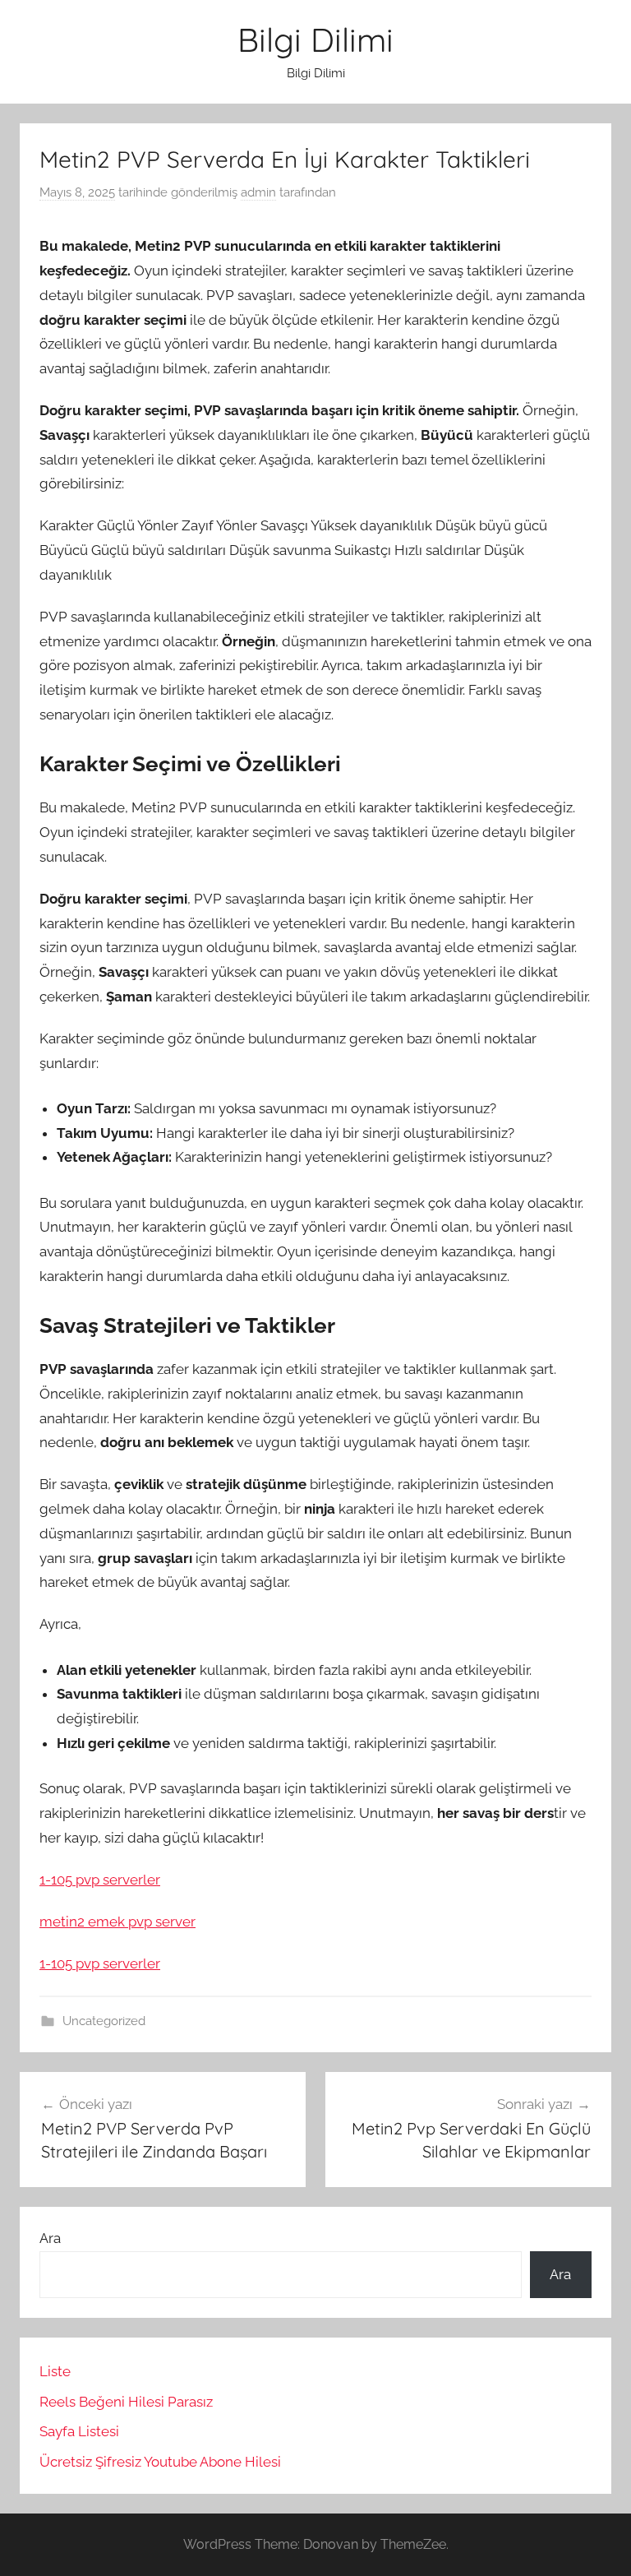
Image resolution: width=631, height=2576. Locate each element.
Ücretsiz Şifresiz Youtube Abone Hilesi (160, 2462)
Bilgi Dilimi (315, 39)
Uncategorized (104, 2021)
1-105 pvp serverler (100, 1880)
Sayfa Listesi (79, 2431)
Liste (55, 2371)
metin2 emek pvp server (117, 1922)
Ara (50, 2238)
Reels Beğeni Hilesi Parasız (126, 2402)
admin (258, 192)
